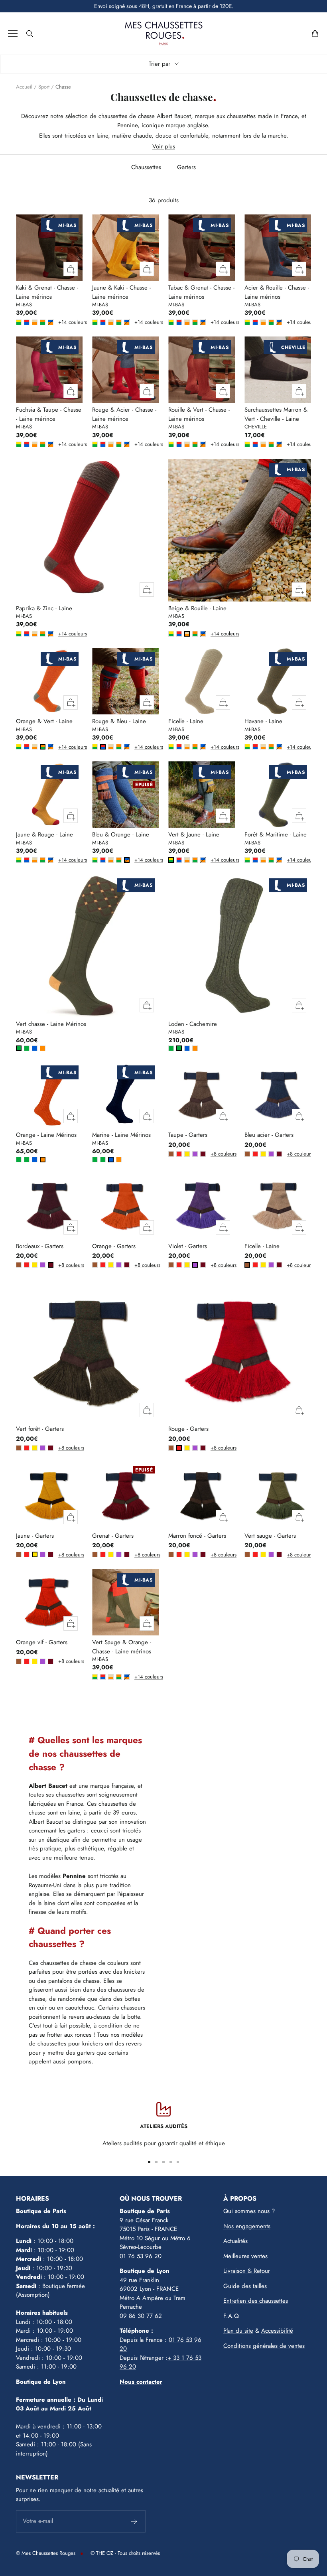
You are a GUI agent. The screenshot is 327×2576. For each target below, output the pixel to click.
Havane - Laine (263, 721)
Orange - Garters (114, 1246)
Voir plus (164, 146)
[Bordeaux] (203, 1154)
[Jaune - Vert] (19, 322)
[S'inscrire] (134, 2521)
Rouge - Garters (188, 1429)
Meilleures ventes (245, 2256)
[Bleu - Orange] (51, 322)
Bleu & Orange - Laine (121, 834)
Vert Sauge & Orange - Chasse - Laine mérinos (122, 1647)
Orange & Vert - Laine (44, 721)
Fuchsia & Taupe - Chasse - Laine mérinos (49, 414)
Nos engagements (247, 2226)
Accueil (24, 87)
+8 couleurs (212, 1154)
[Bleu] (35, 1048)
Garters (186, 167)
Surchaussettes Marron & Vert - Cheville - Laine (276, 414)
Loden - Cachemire (193, 1024)
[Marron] (171, 1154)
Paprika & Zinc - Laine (44, 608)
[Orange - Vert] (43, 322)
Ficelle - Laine (186, 721)
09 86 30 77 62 (141, 2316)
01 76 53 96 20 (141, 2256)
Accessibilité (277, 2331)
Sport (44, 87)
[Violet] (195, 1154)
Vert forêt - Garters (40, 1429)
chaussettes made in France (262, 116)
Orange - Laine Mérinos (46, 1135)
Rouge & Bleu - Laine (119, 721)
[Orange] (43, 1048)
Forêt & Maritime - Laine (276, 834)
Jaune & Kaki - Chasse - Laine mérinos (121, 292)
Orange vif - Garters (42, 1642)
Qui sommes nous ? (249, 2211)
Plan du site (238, 2331)
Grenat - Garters (113, 1536)
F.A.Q (231, 2316)
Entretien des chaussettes (256, 2301)
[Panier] (315, 34)
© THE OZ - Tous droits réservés (125, 2553)
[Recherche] (30, 34)
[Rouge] (179, 1154)
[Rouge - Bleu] (27, 322)
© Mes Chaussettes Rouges (46, 2553)
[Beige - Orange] (35, 322)
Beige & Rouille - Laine (197, 608)
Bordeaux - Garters (40, 1246)
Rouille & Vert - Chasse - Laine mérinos (199, 414)
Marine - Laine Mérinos (121, 1135)
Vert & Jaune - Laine (194, 834)
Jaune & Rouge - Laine (44, 834)
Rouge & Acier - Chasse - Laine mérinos (124, 414)
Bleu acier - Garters (269, 1135)
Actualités (235, 2241)
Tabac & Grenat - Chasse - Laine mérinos (201, 292)
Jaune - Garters (35, 1536)
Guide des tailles (245, 2286)
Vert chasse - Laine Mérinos (51, 1024)
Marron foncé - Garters (197, 1536)
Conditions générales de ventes (264, 2346)
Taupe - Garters (188, 1135)
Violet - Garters (188, 1246)
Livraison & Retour (247, 2271)
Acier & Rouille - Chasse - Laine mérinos (277, 292)
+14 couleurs (60, 322)
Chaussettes (146, 167)
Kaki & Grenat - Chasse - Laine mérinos (47, 292)
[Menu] (13, 34)
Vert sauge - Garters (270, 1536)
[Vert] (19, 1048)
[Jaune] (187, 1154)
